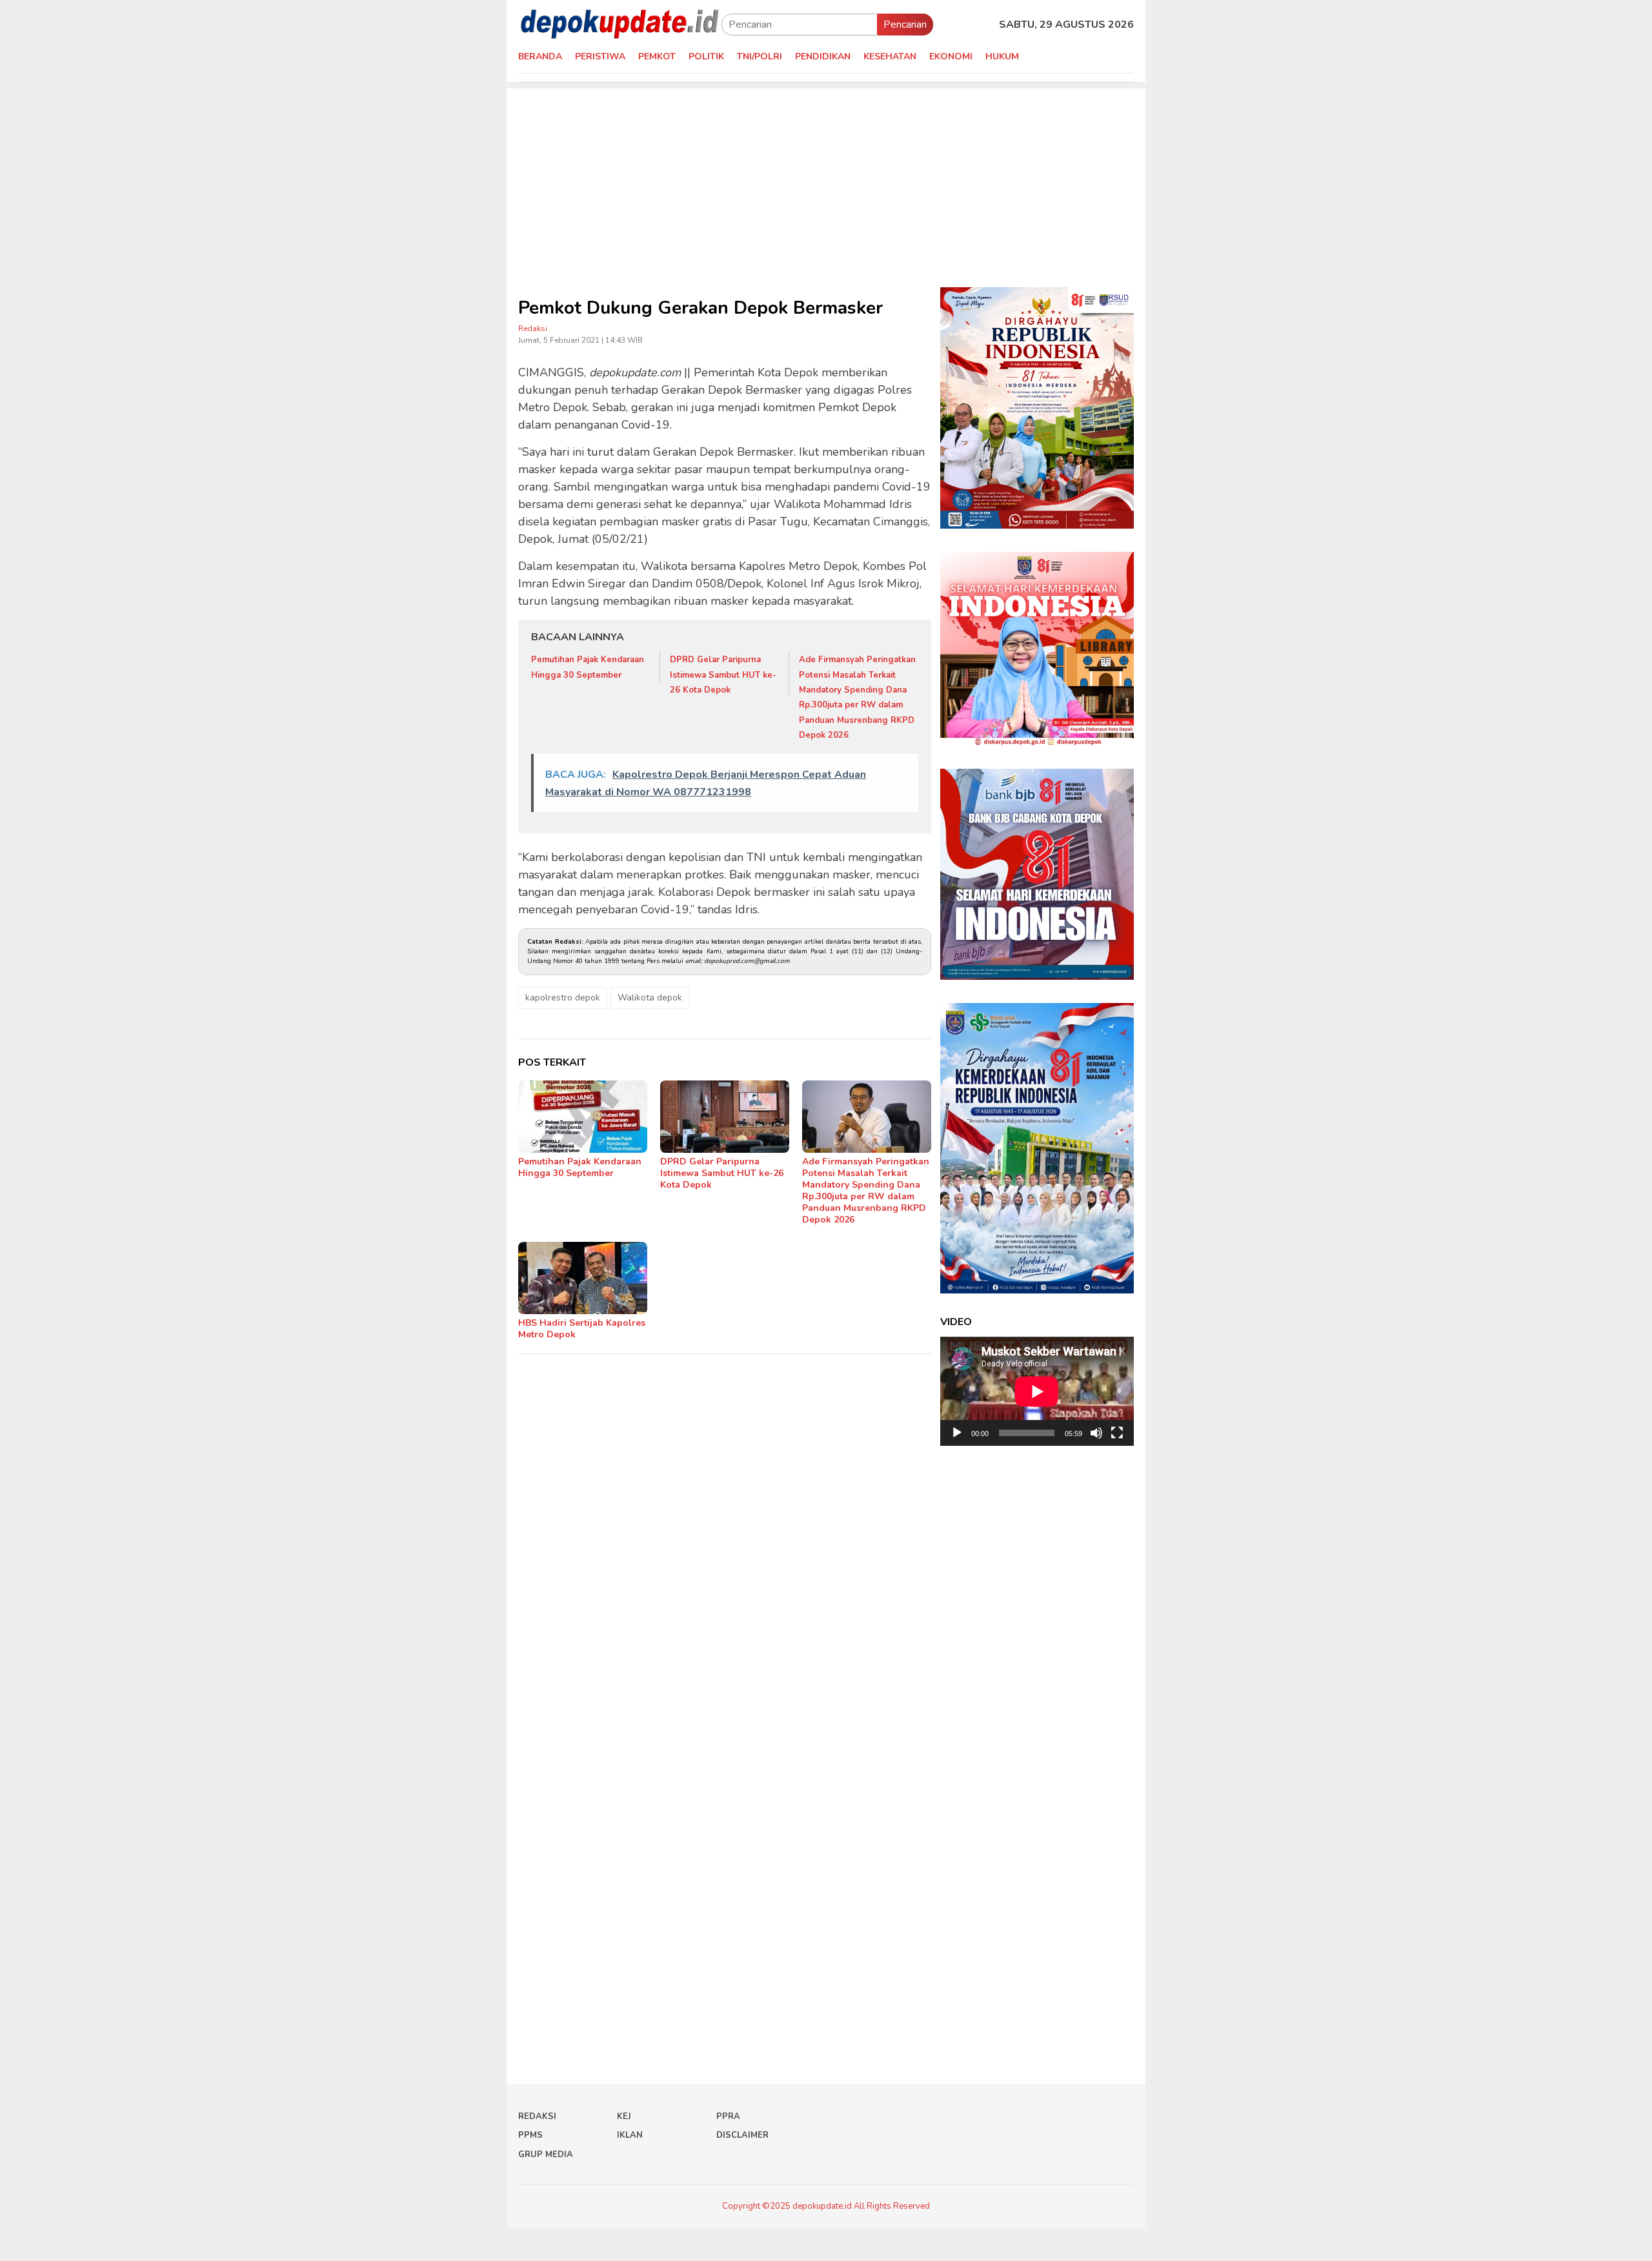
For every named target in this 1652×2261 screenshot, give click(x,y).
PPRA (728, 2116)
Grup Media (546, 2155)
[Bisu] (1096, 1433)
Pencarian (905, 25)
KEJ (624, 2116)
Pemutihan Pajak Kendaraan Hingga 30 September (580, 1167)
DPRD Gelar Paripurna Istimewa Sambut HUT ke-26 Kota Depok (723, 675)
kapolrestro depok (563, 998)
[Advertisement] (826, 179)
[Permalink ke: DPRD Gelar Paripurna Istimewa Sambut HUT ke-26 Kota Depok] (725, 1117)
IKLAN (630, 2135)
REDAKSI (537, 2116)
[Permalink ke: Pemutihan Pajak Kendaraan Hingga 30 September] (583, 1117)
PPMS (530, 2135)
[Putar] (957, 1433)
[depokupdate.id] (620, 24)
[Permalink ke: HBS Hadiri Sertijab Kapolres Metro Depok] (583, 1278)
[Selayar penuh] (1117, 1433)
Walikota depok (650, 998)
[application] (1037, 1391)
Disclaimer (742, 2135)
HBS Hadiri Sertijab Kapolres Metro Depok (582, 1329)
